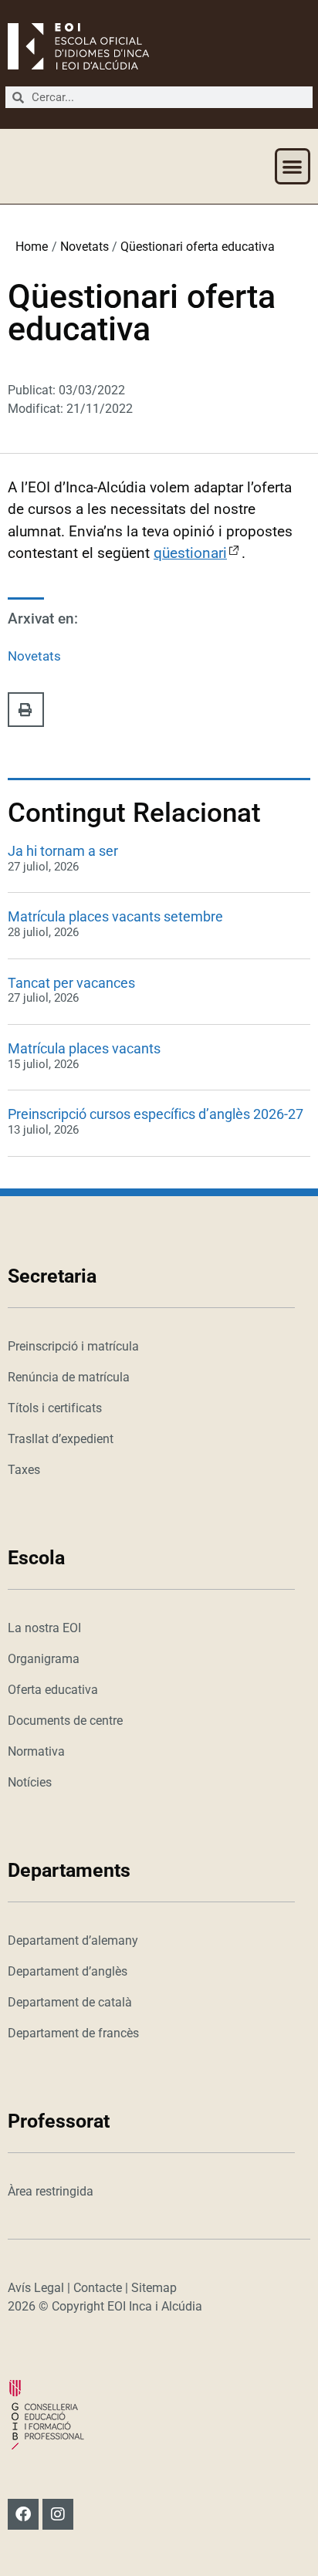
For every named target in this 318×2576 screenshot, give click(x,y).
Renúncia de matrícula (69, 1377)
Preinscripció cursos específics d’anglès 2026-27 (156, 1114)
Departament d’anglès (68, 1971)
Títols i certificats (55, 1408)
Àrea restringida (51, 2191)
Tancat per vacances (71, 983)
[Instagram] (58, 2514)
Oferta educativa (53, 1690)
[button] (293, 166)
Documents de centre (65, 1721)
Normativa (36, 1751)
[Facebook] (23, 2514)
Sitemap (154, 2288)
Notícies (30, 1782)
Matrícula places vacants (84, 1048)
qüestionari (190, 553)
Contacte (98, 2288)
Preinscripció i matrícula (73, 1346)
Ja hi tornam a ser (63, 851)
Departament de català (70, 2002)
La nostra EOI (44, 1628)
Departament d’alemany (73, 1940)
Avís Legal (36, 2288)
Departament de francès (73, 2033)
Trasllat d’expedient (61, 1439)
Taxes (24, 1470)
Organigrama (44, 1659)
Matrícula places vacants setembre (115, 916)
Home (32, 247)
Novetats (85, 247)
